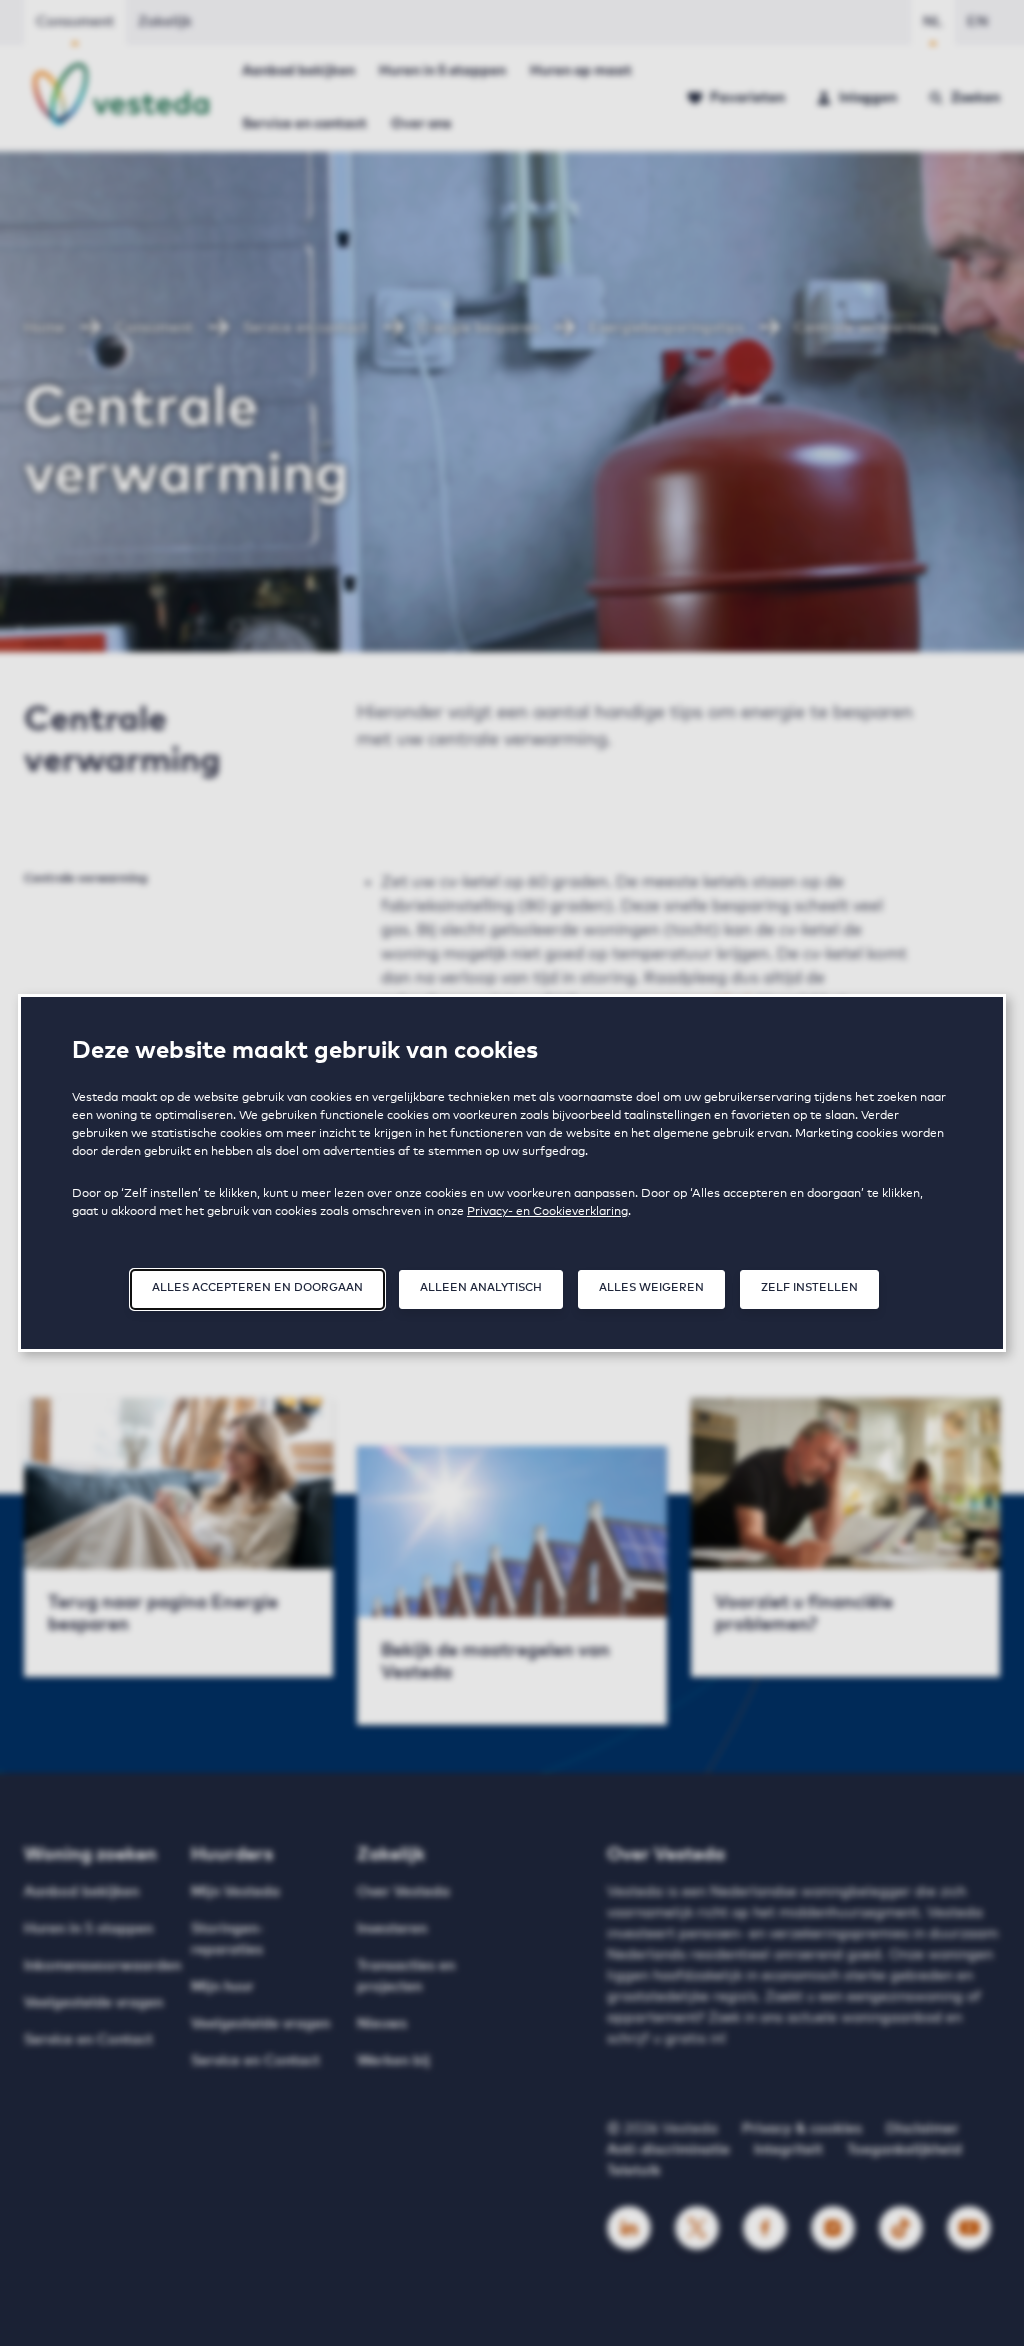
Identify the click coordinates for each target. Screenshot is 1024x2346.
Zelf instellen (809, 1287)
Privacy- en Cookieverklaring (547, 1212)
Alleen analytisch (481, 1287)
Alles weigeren (651, 1287)
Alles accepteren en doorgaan (257, 1287)
